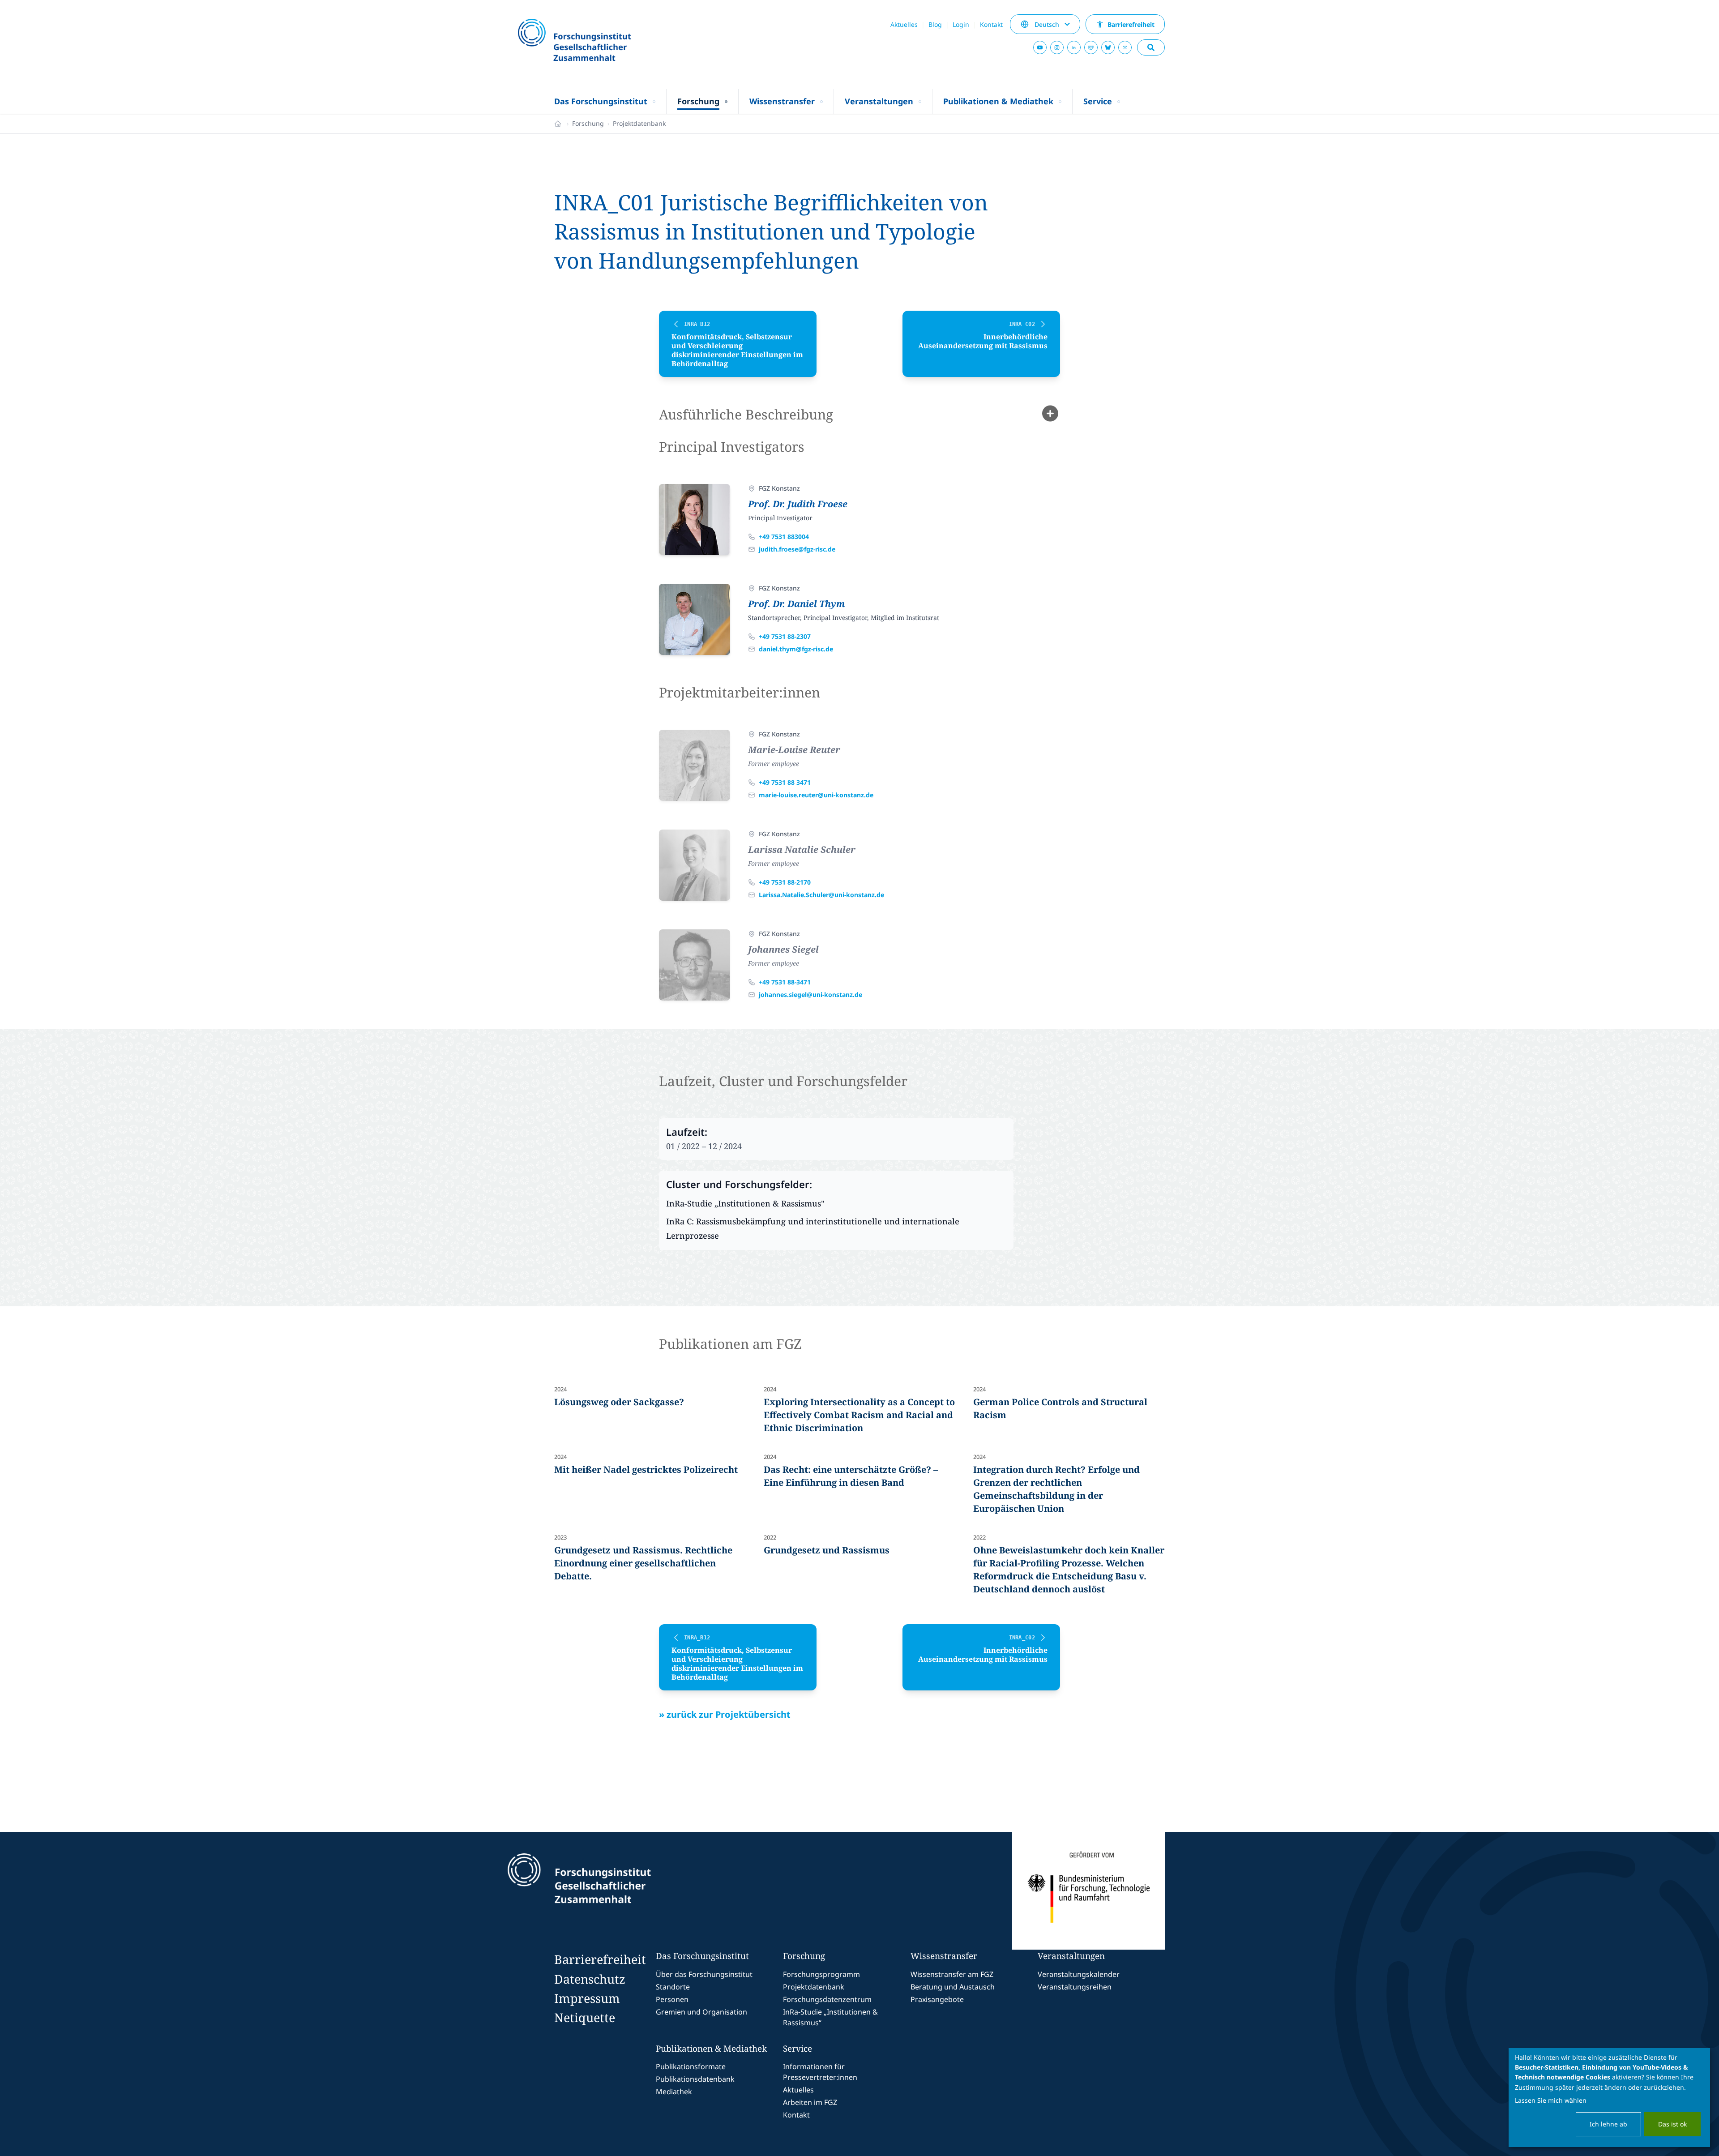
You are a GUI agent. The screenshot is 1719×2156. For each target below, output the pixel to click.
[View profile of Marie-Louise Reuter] (695, 765)
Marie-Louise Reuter (794, 750)
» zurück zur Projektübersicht (725, 1714)
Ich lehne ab (1608, 2124)
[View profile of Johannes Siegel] (695, 965)
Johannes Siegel (783, 949)
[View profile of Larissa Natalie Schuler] (695, 865)
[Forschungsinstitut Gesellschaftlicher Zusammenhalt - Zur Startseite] (620, 1891)
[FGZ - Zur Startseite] (599, 41)
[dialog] (1609, 2098)
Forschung (588, 123)
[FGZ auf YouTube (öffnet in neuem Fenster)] (1040, 47)
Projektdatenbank (639, 123)
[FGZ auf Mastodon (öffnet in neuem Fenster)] (1091, 47)
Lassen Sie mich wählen (1551, 2100)
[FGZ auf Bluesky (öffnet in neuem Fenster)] (1108, 47)
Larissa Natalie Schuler (802, 849)
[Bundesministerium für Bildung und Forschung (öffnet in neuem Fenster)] (1088, 1891)
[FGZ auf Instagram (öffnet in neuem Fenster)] (1057, 47)
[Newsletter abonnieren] (1125, 47)
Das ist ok (1672, 2124)
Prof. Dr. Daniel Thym (796, 604)
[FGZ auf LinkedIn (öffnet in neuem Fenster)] (1074, 47)
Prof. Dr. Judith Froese (798, 504)
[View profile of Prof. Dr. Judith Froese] (695, 520)
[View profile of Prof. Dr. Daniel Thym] (695, 619)
